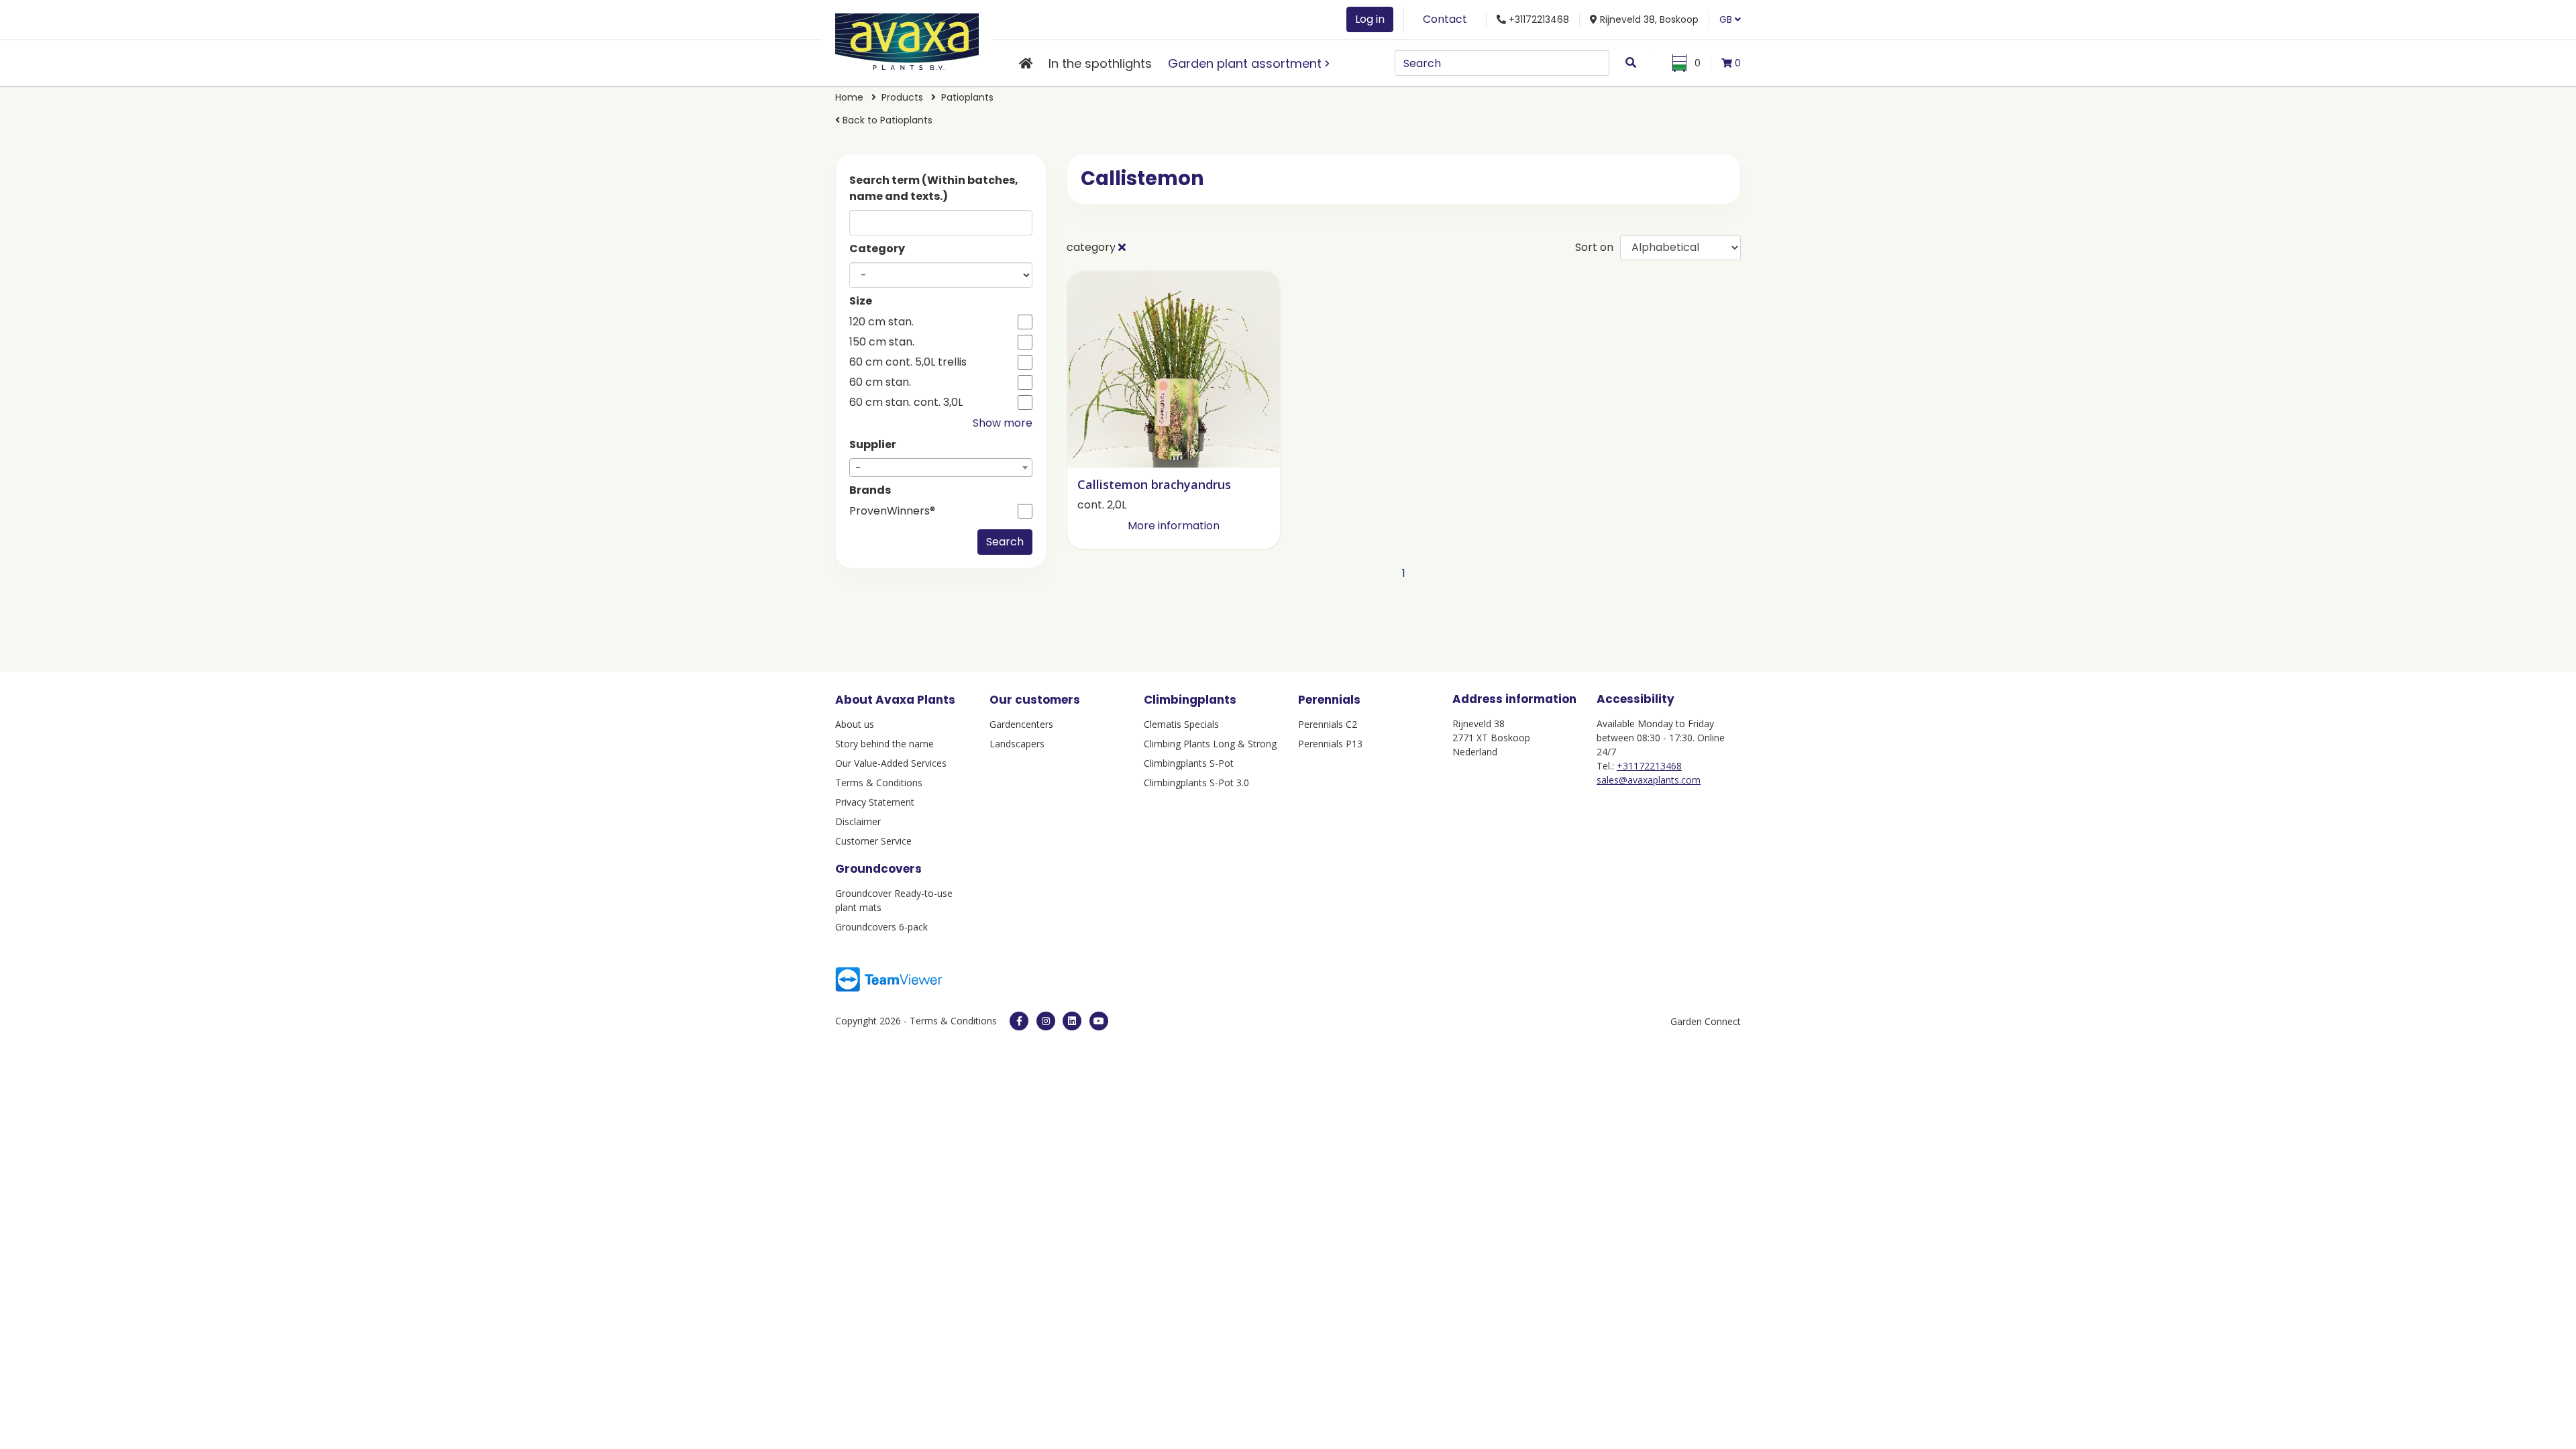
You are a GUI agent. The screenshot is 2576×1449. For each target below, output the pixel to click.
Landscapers (1017, 744)
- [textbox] (858, 468)
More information (1174, 526)
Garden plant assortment (1245, 63)
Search (1005, 542)
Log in (1370, 19)
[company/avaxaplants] (1072, 1021)
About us (855, 724)
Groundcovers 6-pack (881, 927)
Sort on (1594, 247)
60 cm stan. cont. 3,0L (906, 402)
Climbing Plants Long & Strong (1210, 744)
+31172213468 (1649, 766)
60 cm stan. (880, 382)
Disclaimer (858, 821)
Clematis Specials (1181, 724)
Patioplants (967, 97)
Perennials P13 (1330, 744)
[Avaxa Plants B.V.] (907, 39)
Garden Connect (1706, 1021)
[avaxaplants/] (1046, 1021)
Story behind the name (884, 744)
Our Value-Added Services (891, 763)
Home (849, 97)
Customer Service (873, 841)
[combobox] (941, 468)
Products (902, 97)
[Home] (1026, 63)
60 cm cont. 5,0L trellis (908, 362)
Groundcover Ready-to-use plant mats (894, 900)
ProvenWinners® (892, 511)
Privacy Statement (875, 802)
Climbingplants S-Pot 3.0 (1196, 783)
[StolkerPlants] (1099, 1021)
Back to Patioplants (886, 120)
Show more (1003, 423)
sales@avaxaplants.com (1649, 780)
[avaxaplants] (1019, 1021)
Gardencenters (1021, 724)
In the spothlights (1100, 63)
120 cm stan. (881, 322)
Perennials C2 (1328, 724)
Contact (1445, 19)
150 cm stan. (882, 342)
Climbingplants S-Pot (1189, 763)
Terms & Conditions (879, 783)
